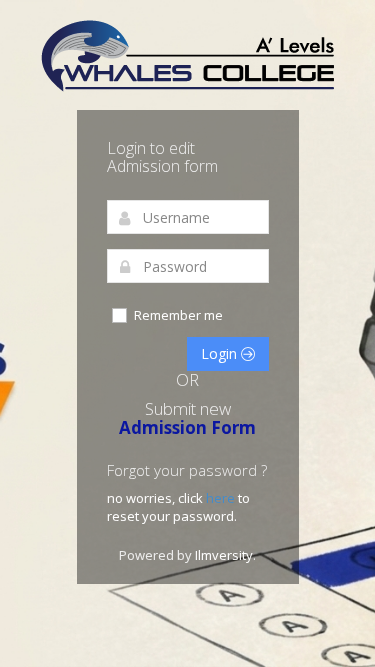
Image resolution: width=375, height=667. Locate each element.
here (222, 498)
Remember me (178, 315)
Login (221, 353)
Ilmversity (224, 555)
